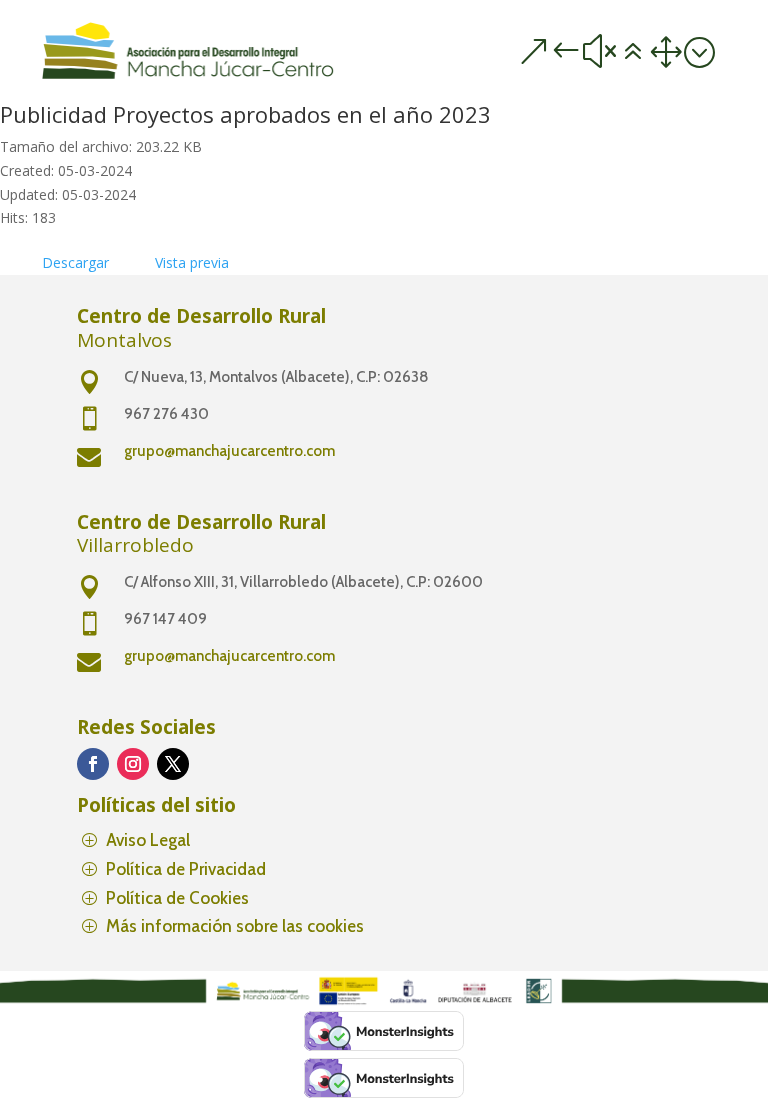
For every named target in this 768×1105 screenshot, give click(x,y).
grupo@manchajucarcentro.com (229, 451)
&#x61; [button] (616, 51)
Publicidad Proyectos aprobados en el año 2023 (245, 114)
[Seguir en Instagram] (133, 764)
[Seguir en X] (173, 764)
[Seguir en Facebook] (93, 764)
